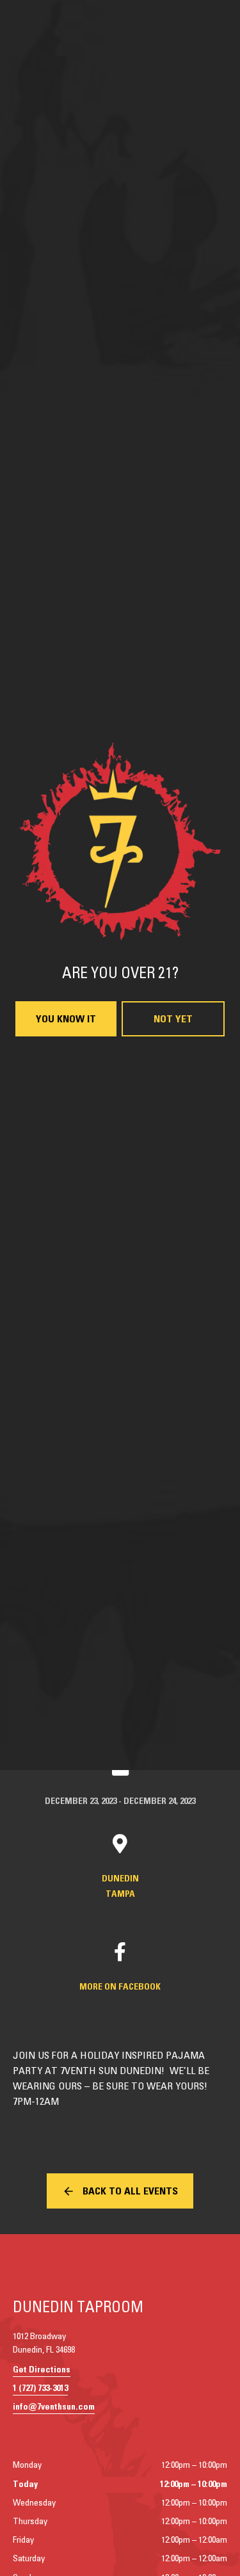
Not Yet (173, 1422)
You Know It (66, 1422)
